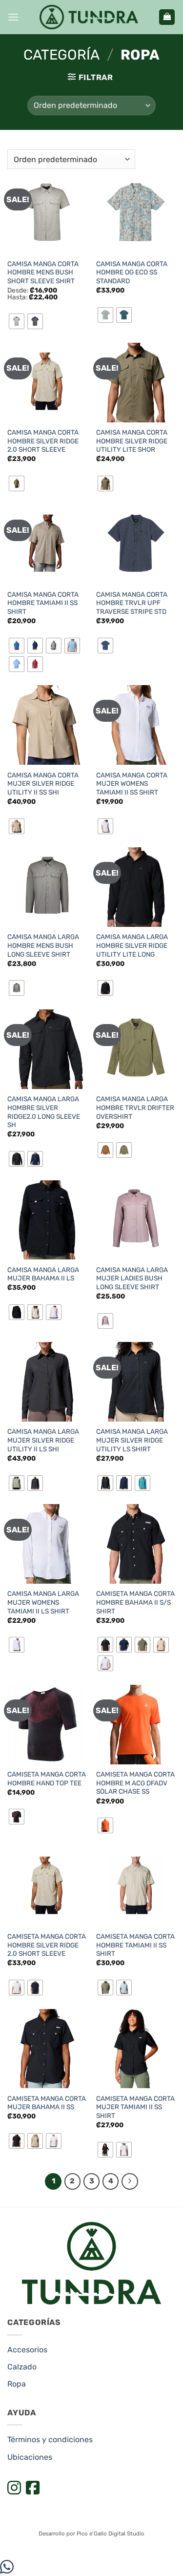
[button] (13, 17)
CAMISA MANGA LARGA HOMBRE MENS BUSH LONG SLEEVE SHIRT (43, 945)
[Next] (130, 2181)
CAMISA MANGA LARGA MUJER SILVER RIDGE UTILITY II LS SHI (43, 1440)
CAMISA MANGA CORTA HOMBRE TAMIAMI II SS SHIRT (43, 603)
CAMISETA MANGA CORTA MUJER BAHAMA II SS (47, 2103)
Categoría (61, 55)
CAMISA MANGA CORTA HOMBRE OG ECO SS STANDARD (132, 272)
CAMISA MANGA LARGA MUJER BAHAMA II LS (43, 1274)
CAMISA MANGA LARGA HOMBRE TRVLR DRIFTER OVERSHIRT (135, 1107)
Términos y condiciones (50, 2440)
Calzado (22, 2367)
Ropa (17, 2384)
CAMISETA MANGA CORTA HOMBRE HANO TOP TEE (47, 1779)
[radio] (17, 321)
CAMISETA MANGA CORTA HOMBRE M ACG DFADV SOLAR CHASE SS (135, 1783)
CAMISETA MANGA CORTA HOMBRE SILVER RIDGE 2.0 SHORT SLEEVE (47, 1945)
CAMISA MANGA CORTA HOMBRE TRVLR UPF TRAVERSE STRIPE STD (132, 603)
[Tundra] (89, 17)
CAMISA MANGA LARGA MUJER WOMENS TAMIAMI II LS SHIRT (43, 1602)
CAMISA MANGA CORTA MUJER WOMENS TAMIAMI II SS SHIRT (132, 784)
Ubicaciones (30, 2457)
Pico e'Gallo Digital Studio (111, 2534)
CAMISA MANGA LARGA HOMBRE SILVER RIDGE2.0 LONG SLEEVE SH (44, 1112)
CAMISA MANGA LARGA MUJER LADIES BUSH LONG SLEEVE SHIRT (132, 1278)
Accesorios (27, 2350)
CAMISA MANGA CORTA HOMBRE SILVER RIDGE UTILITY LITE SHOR (132, 441)
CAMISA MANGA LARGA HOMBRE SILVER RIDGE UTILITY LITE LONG (132, 945)
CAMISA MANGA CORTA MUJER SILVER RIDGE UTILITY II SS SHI (43, 784)
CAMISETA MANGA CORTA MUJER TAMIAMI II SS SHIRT (135, 2107)
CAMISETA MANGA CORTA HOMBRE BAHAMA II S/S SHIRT (135, 1602)
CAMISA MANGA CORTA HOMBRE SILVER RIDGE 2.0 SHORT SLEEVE (43, 441)
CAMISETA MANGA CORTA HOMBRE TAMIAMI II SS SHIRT (135, 1945)
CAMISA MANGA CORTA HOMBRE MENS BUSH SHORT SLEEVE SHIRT (43, 272)
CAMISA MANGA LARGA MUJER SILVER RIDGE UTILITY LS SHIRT (132, 1440)
